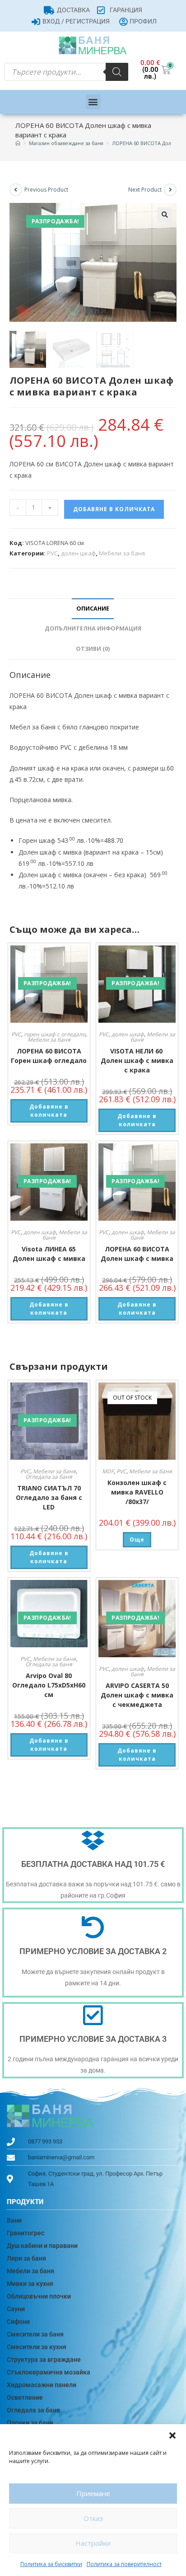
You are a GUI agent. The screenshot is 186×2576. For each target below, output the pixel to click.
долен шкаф (78, 553)
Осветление (25, 2397)
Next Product (145, 190)
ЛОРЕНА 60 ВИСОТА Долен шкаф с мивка (137, 1254)
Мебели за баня (122, 553)
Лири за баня (26, 2258)
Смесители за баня (35, 2334)
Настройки (93, 2543)
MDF (108, 1471)
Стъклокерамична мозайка (49, 2372)
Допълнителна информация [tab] (93, 628)
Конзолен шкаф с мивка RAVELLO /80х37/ (137, 1492)
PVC (52, 553)
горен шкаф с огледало (55, 1034)
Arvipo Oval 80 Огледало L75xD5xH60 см (49, 1685)
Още (137, 1539)
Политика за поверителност (124, 2564)
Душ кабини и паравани (42, 2246)
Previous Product (46, 190)
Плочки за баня (30, 2423)
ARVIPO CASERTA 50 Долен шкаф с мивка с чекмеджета (137, 1695)
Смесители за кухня (37, 2347)
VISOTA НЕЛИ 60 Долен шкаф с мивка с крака (137, 1060)
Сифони (18, 2322)
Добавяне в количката (114, 509)
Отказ (93, 2518)
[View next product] (170, 190)
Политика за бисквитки (51, 2564)
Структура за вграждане (44, 2360)
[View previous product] (16, 190)
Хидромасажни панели (42, 2385)
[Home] (18, 143)
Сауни (16, 2309)
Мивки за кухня (30, 2284)
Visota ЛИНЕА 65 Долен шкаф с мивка (49, 1254)
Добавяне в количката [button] (49, 1111)
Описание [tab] (93, 609)
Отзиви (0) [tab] (93, 649)
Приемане (93, 2493)
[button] (172, 2435)
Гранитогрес (26, 2233)
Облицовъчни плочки (39, 2296)
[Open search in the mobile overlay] (66, 72)
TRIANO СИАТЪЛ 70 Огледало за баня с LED (49, 1497)
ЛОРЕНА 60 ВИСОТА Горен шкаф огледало (49, 1056)
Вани (14, 2220)
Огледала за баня (49, 1477)
